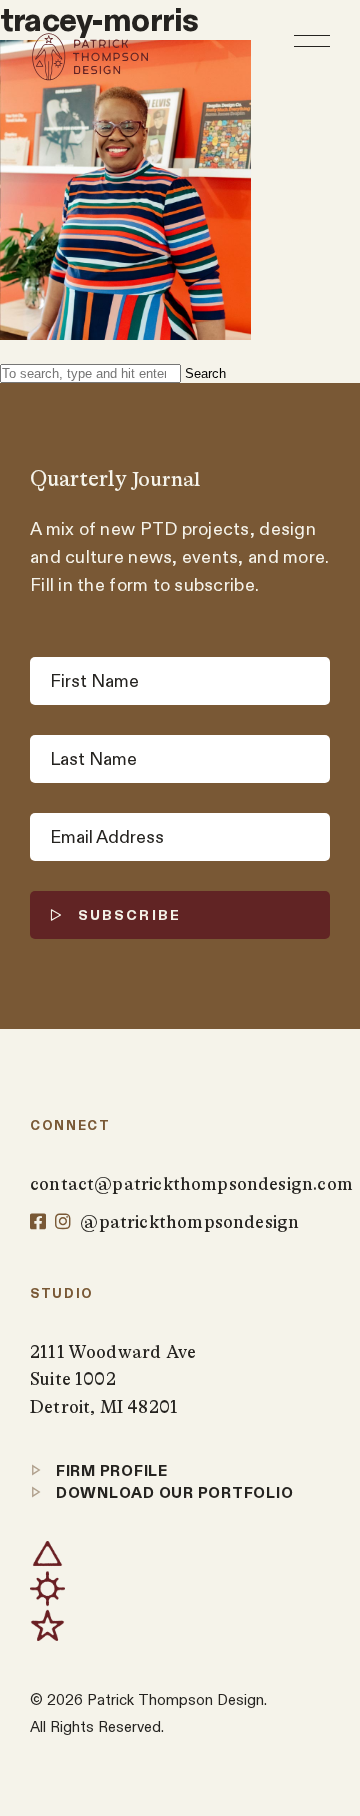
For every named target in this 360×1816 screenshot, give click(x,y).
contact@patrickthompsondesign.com (180, 1184)
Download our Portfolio (172, 1492)
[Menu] (312, 41)
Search (205, 373)
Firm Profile (110, 1470)
